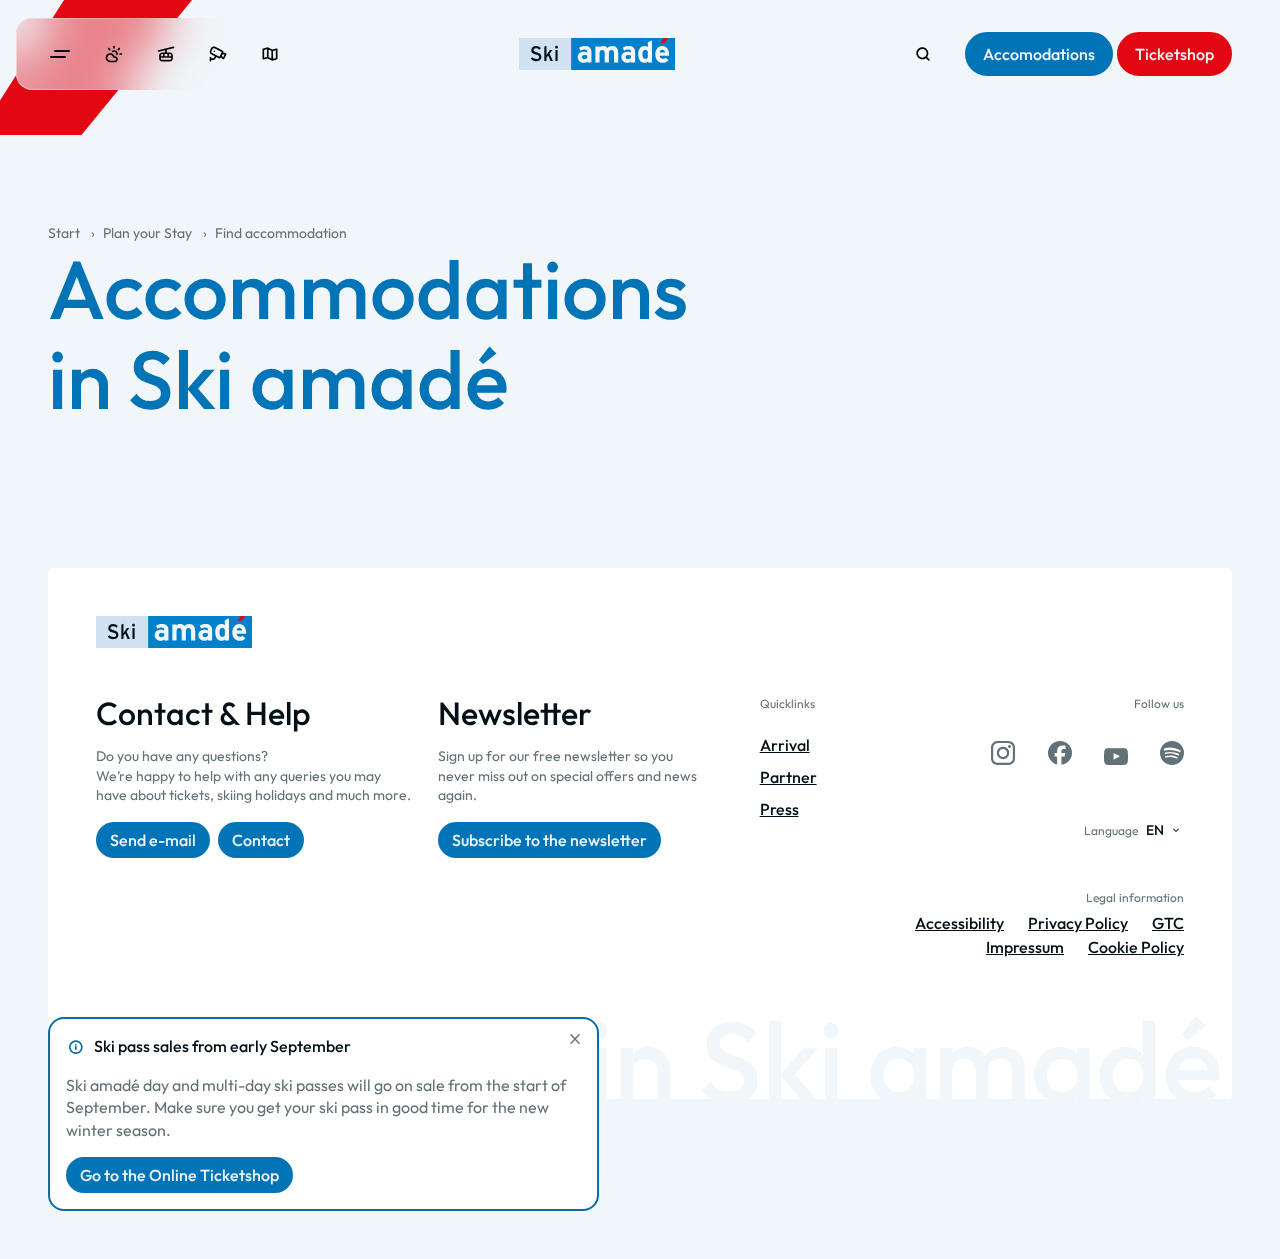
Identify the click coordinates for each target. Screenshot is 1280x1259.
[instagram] (1003, 753)
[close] (575, 1039)
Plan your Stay (147, 233)
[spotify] (1172, 753)
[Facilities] (166, 54)
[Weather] (114, 54)
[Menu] (60, 54)
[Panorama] (270, 54)
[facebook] (1060, 753)
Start (64, 233)
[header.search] (923, 54)
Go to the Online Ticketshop (179, 1175)
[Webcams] (218, 54)
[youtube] (1116, 753)
